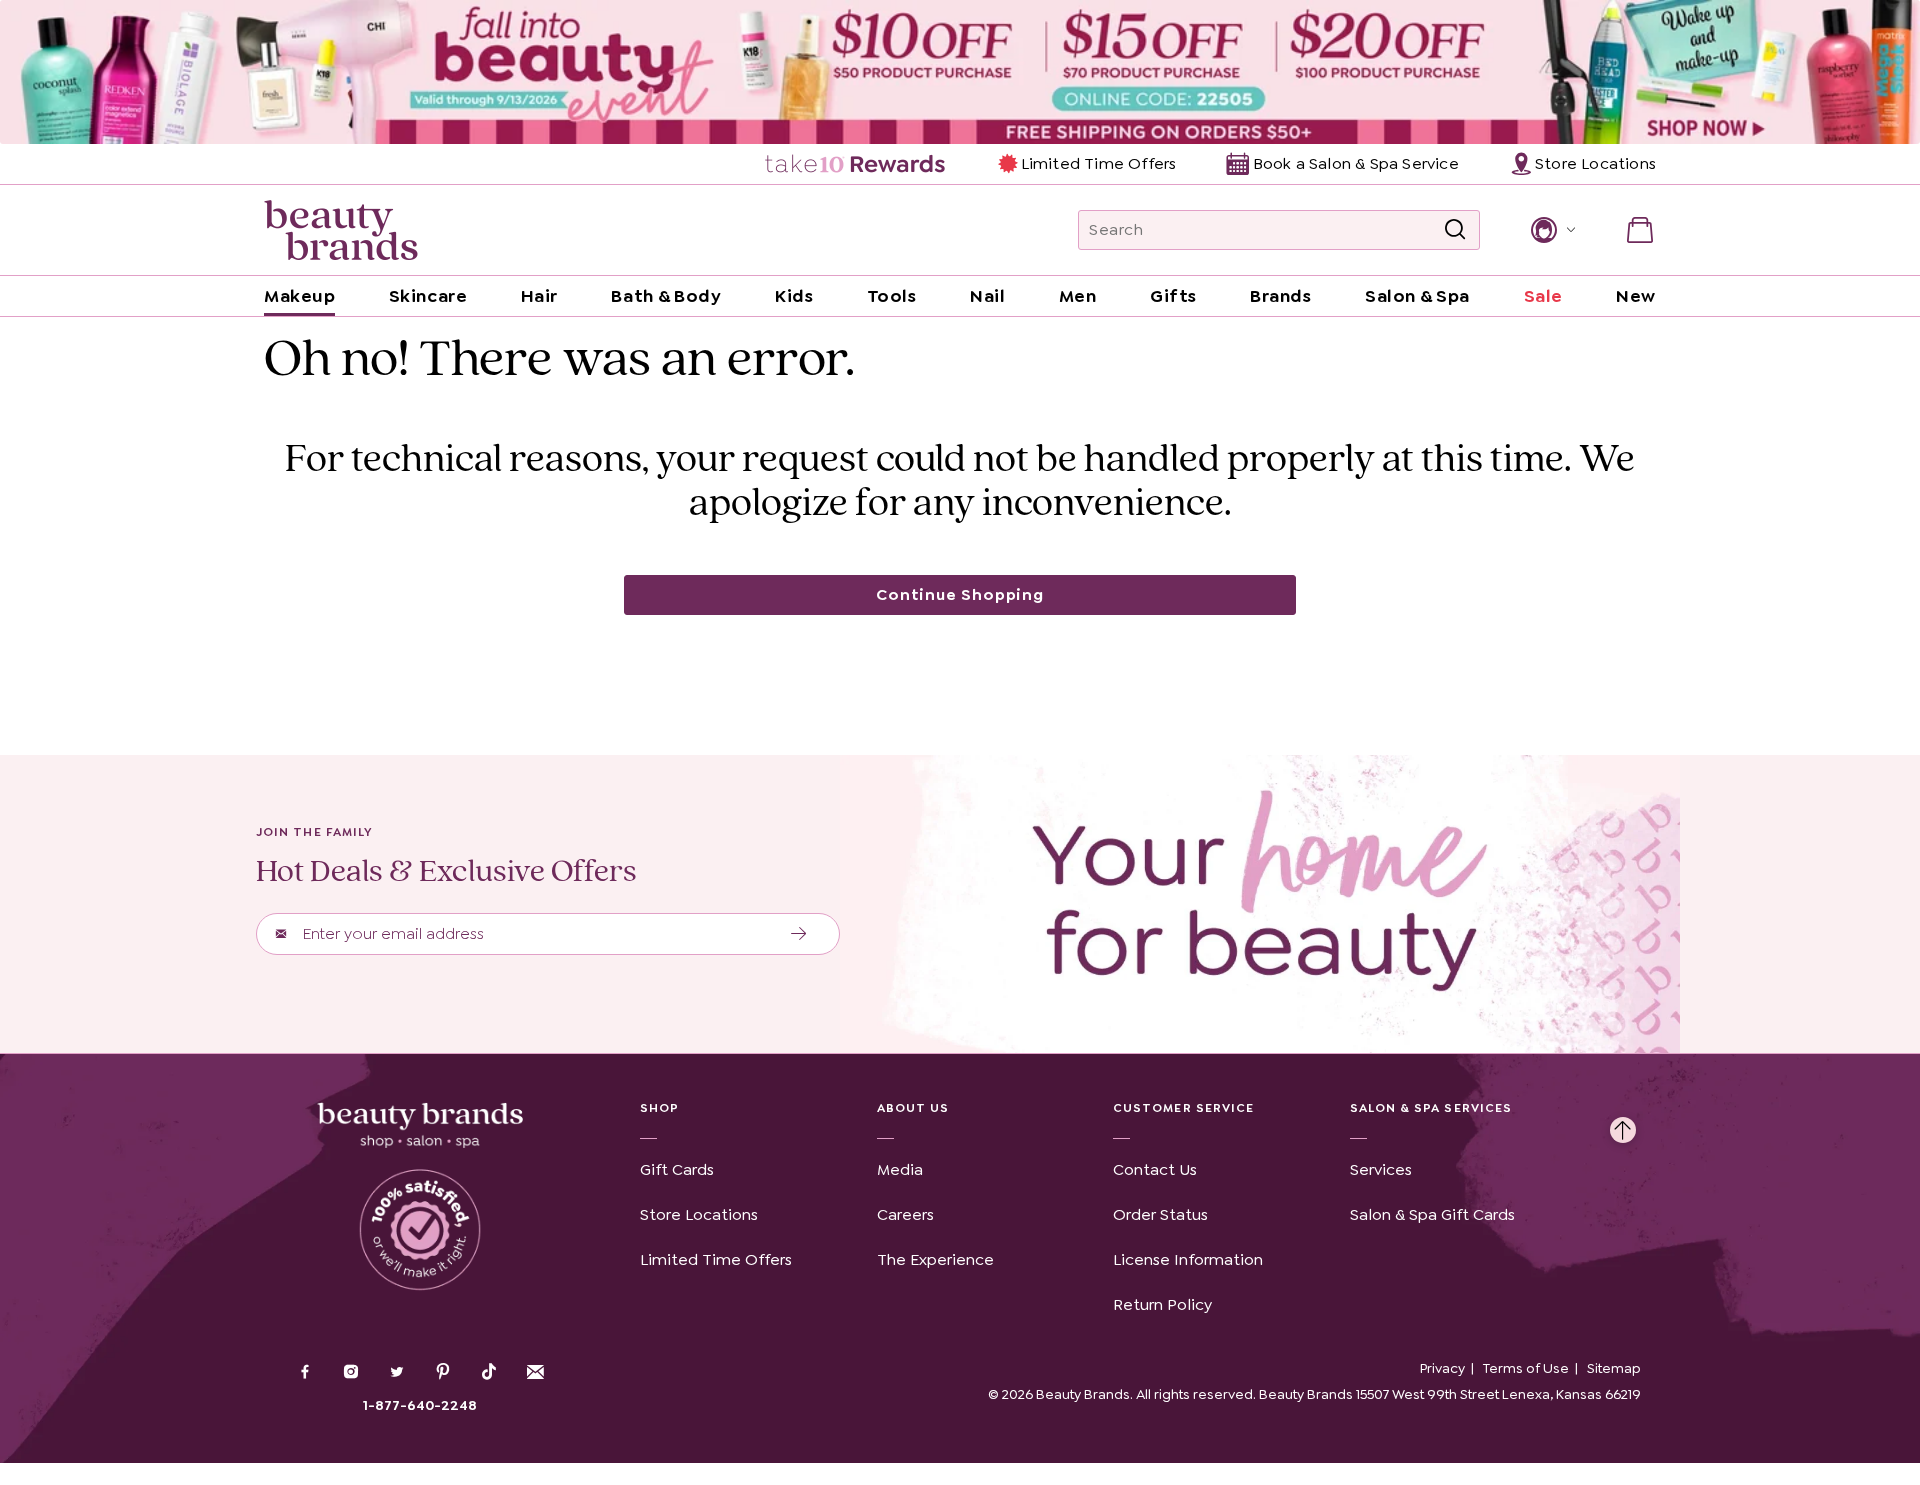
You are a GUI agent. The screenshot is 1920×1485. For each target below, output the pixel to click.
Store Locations (699, 1214)
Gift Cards (677, 1169)
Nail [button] (987, 296)
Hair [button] (539, 296)
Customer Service (1183, 1108)
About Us (913, 1108)
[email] (535, 1372)
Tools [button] (892, 296)
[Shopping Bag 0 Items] (1640, 230)
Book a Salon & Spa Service (1355, 163)
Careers (905, 1214)
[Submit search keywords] (1455, 230)
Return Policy (1162, 1304)
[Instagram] (351, 1374)
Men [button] (1078, 296)
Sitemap (1614, 1368)
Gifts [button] (1173, 296)
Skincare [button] (428, 296)
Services (1381, 1169)
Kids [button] (794, 296)
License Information (1188, 1259)
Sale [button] (1543, 296)
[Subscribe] (799, 934)
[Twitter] (397, 1374)
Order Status (1160, 1214)
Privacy (1442, 1368)
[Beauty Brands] (341, 230)
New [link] (1636, 296)
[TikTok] (489, 1372)
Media (900, 1169)
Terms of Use (1526, 1368)
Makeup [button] (299, 296)
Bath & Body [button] (666, 296)
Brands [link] (1280, 296)
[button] (1551, 230)
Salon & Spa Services (1431, 1108)
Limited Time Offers (1098, 163)
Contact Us (1155, 1169)
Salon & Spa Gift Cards (1432, 1214)
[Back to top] (1623, 1125)
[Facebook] (305, 1374)
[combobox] (1279, 230)
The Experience (935, 1259)
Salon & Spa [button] (1417, 296)
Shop (659, 1108)
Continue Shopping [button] (960, 594)
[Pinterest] (443, 1374)
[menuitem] (856, 164)
